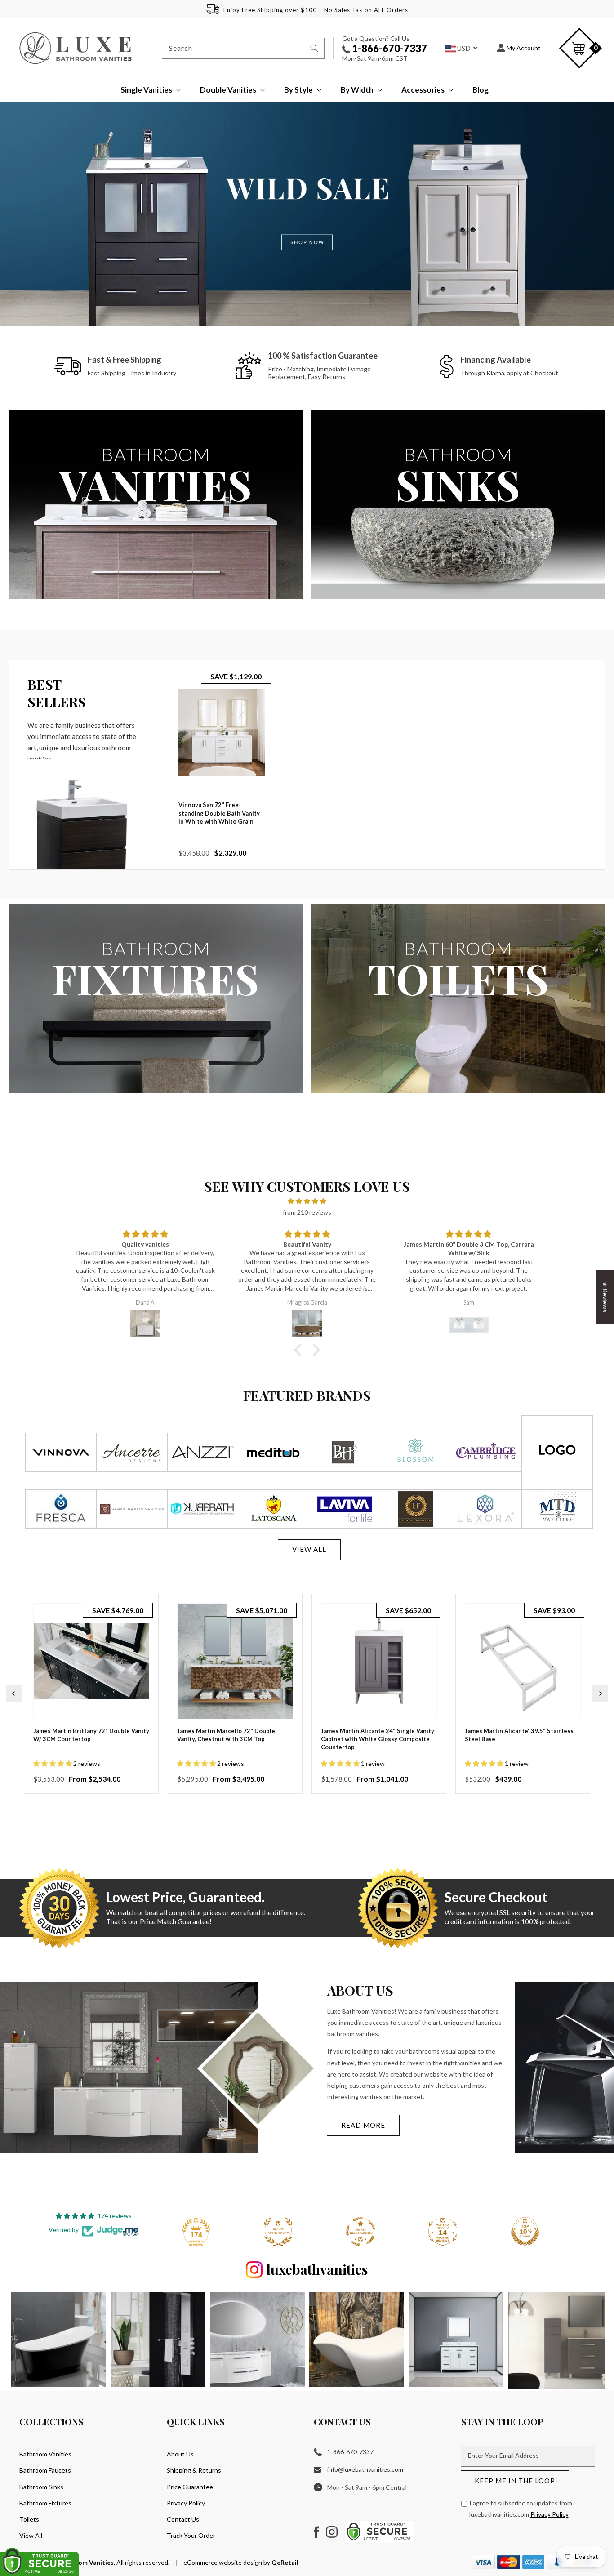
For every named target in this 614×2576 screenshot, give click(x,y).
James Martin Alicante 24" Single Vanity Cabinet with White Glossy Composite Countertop (378, 1739)
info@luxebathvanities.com (365, 2469)
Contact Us (183, 2519)
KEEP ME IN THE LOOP (515, 2481)
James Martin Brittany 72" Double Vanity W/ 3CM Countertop (91, 1735)
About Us (180, 2454)
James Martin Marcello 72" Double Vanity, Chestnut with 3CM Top (226, 1735)
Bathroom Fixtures (45, 2503)
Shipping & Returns (194, 2470)
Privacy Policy (186, 2503)
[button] (145, 90)
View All (31, 2535)
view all (309, 1549)
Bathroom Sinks (41, 2487)
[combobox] (243, 48)
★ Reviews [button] (605, 1297)
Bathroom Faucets (45, 2470)
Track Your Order (191, 2535)
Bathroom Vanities (45, 2454)
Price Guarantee (190, 2487)
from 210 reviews (307, 1212)
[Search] (314, 48)
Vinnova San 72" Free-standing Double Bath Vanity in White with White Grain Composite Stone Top (219, 817)
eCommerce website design (223, 2562)
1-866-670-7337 (389, 48)
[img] (307, 1201)
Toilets (29, 2519)
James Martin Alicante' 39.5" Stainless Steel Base (519, 1735)
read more (363, 2125)
